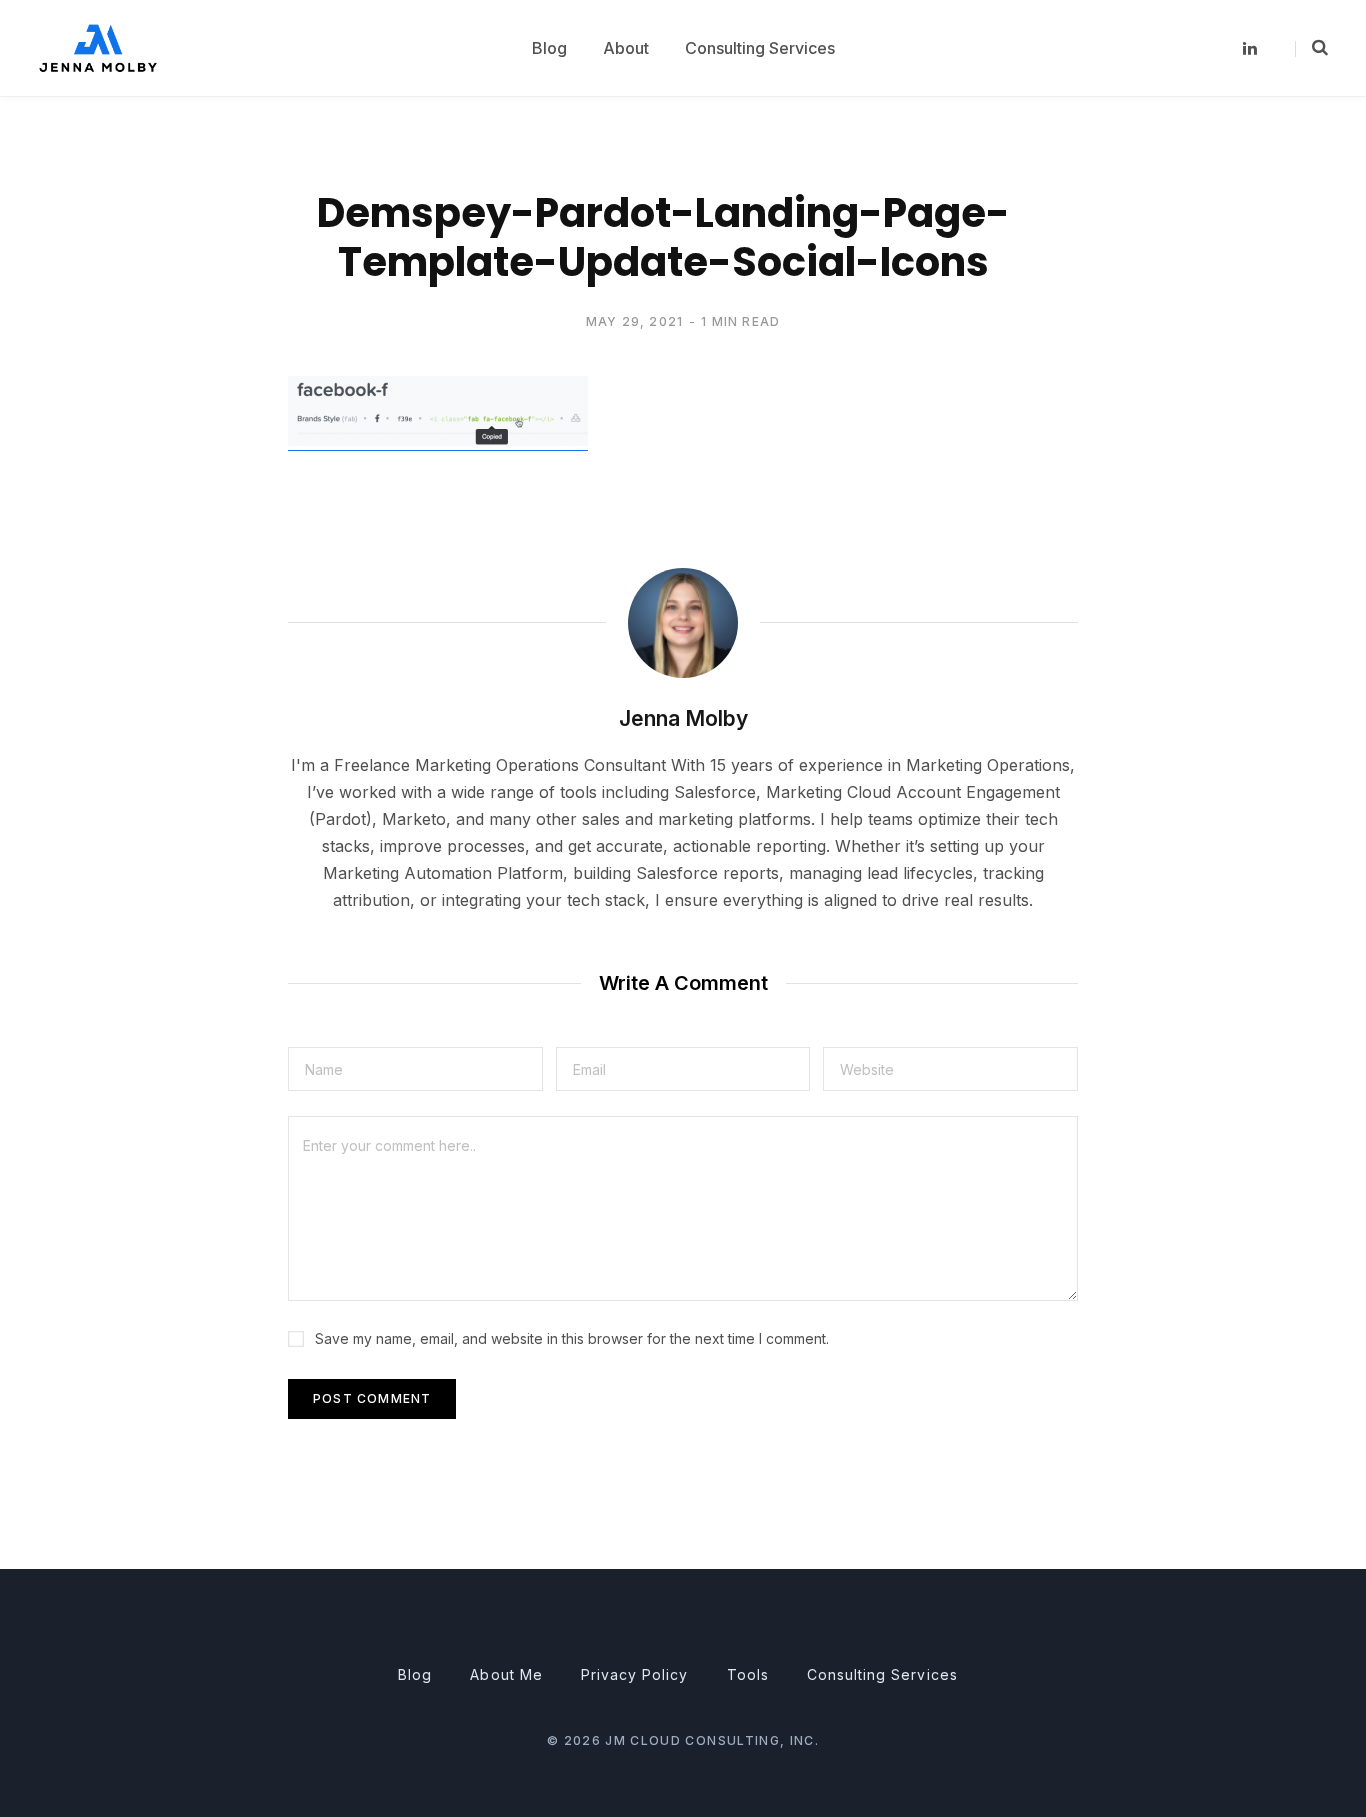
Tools (748, 1674)
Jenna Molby (683, 718)
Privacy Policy (635, 1674)
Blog (415, 1674)
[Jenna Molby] (98, 47)
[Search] (1311, 48)
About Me (506, 1674)
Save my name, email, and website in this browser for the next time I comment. (572, 1338)
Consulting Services (882, 1674)
